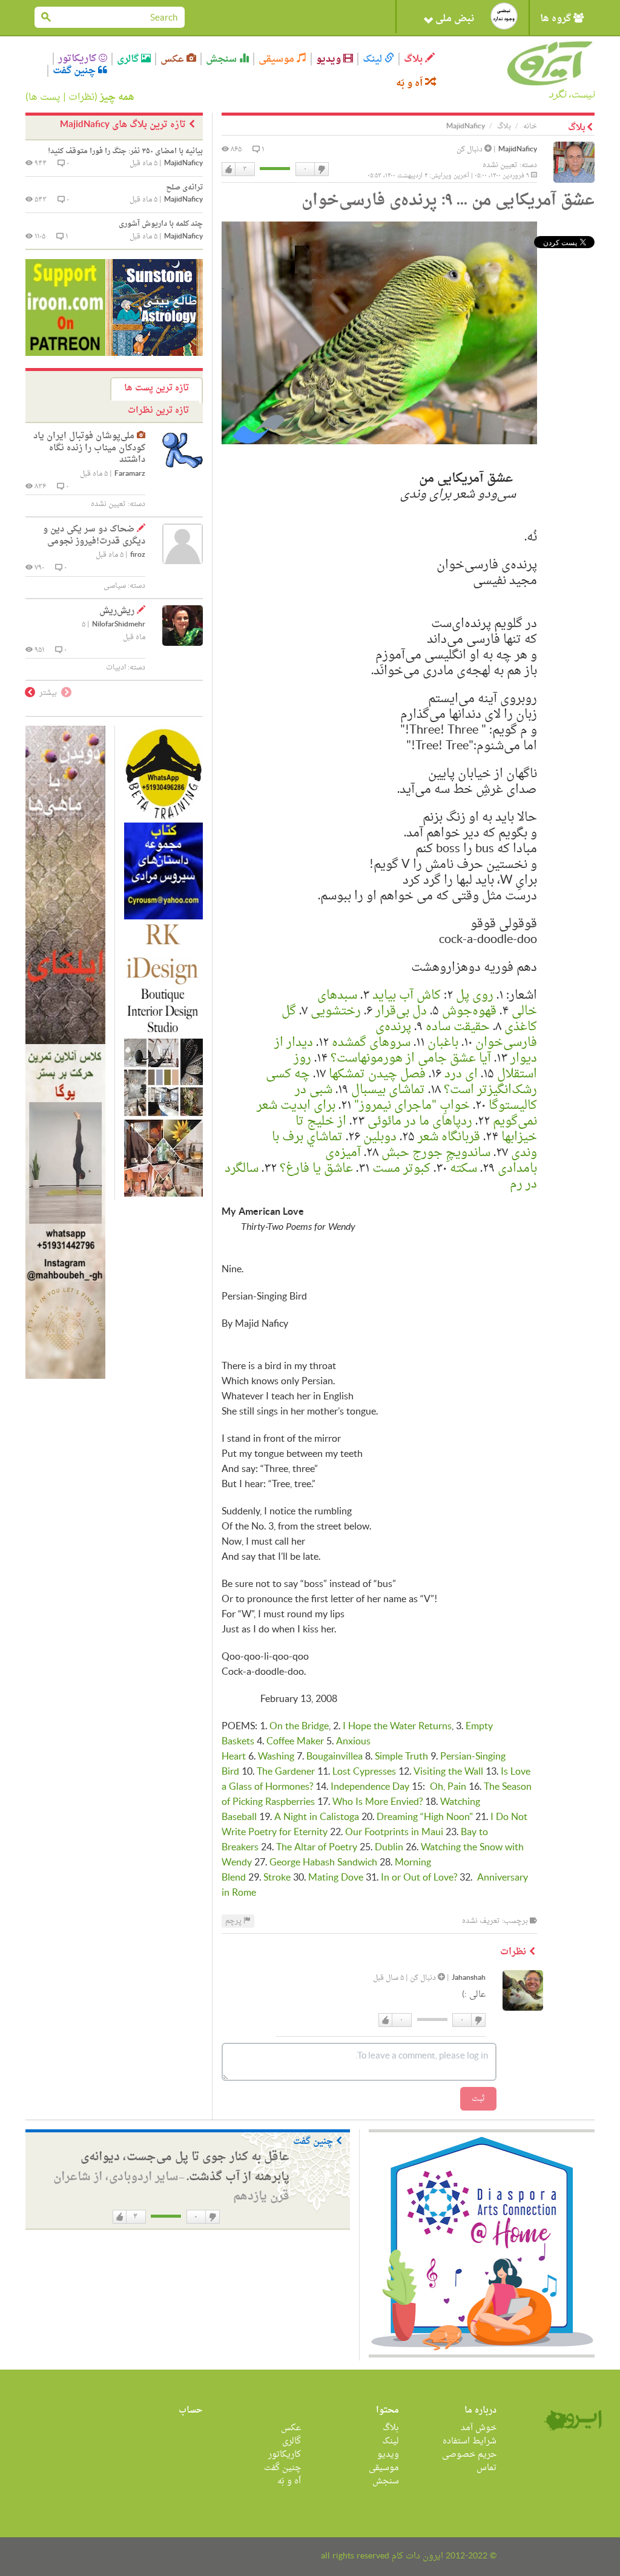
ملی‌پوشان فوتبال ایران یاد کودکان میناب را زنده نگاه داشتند (89, 448)
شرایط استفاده (470, 2441)
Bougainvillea (335, 1757)
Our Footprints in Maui (394, 1833)
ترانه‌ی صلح (184, 188)
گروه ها (557, 19)
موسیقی (278, 59)
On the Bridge (299, 1727)
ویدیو (330, 59)
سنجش (223, 59)
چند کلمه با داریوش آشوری (161, 224)
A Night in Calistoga (317, 1818)
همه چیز (117, 97)
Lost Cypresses (364, 1772)
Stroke (277, 1878)
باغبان (443, 1043)
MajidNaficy (518, 150)
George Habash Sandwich (323, 1863)
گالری (129, 59)
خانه (530, 126)
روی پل (475, 996)
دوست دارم (229, 169)
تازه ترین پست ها (157, 388)
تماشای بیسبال (388, 1090)
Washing (276, 1757)
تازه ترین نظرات (158, 411)
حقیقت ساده (458, 1027)
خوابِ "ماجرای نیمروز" (412, 1106)
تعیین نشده (500, 165)
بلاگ (414, 59)
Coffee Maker (295, 1742)
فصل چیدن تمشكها (377, 1074)
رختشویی (336, 1011)
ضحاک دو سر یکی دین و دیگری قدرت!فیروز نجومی (94, 535)
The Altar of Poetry (317, 1848)
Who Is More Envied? (378, 1802)
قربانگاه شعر (449, 1137)
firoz (138, 555)
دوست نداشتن (321, 169)
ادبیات (116, 668)
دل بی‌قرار (401, 1011)
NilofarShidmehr (119, 625)
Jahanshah (469, 1978)
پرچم (234, 1921)
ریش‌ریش (117, 611)
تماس (486, 2468)
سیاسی (115, 586)
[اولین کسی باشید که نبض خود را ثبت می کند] (504, 16)
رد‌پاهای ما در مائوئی (420, 1122)
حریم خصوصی (469, 2455)
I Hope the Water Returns (397, 1727)
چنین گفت (75, 71)
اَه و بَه (411, 83)
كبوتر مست (401, 1169)
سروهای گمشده (371, 1043)
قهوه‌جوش (469, 1011)
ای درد (461, 1074)
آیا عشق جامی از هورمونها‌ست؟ (411, 1059)
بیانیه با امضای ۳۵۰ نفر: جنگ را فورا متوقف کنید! (125, 151)
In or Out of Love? (419, 1878)
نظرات (81, 97)
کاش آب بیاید (407, 996)
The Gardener (286, 1772)
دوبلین (380, 1137)
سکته (463, 1169)
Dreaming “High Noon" (425, 1818)
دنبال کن (470, 149)
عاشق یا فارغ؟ (316, 1169)
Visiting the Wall (448, 1772)
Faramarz (130, 474)
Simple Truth (401, 1757)
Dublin (389, 1848)
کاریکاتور (78, 59)
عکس (173, 59)
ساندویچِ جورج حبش (436, 1153)
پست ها (45, 97)
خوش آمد (479, 2428)
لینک (374, 59)
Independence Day (370, 1787)
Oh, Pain (448, 1787)
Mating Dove (336, 1878)
